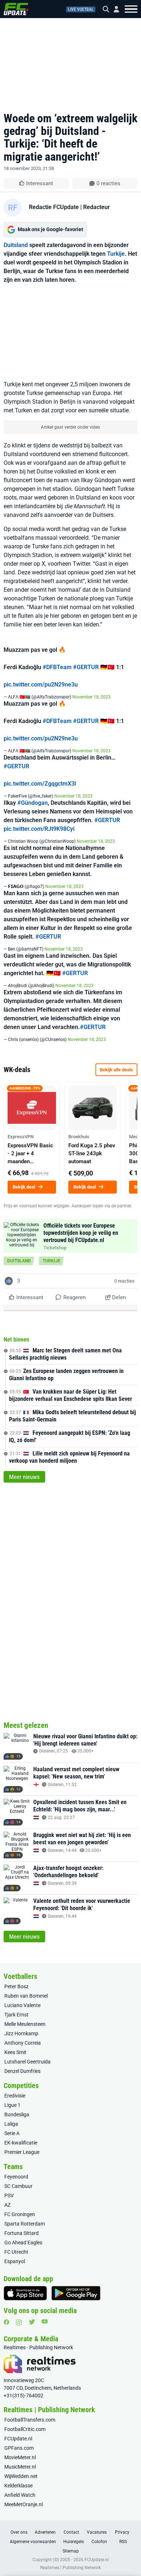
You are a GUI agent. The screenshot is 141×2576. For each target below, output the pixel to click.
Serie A (12, 2133)
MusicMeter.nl (20, 2467)
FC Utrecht (16, 2252)
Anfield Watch (20, 2495)
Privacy (122, 2532)
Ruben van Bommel (26, 1996)
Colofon (99, 2542)
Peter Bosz (16, 1986)
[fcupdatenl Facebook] (7, 2322)
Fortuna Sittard (22, 2233)
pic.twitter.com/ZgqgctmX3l (40, 784)
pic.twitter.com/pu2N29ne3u (41, 685)
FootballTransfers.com (30, 2420)
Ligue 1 (12, 2105)
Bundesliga (17, 2114)
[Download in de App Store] (25, 2293)
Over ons (19, 2532)
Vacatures (97, 2532)
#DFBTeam (57, 667)
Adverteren (45, 2532)
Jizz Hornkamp (21, 2033)
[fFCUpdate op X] (32, 2322)
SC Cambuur (18, 2186)
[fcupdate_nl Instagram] (19, 2322)
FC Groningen (20, 2214)
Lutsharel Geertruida (27, 2062)
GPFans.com (19, 2448)
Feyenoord (16, 2177)
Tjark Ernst (16, 2015)
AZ (7, 2205)
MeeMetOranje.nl (23, 2504)
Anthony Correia (23, 2043)
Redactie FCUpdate (54, 207)
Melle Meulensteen (25, 2024)
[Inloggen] (114, 9)
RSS (123, 2542)
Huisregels (74, 2542)
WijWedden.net (21, 2476)
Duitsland (16, 245)
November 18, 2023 (91, 697)
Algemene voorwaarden (33, 2542)
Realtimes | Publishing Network (70, 2568)
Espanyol (15, 2261)
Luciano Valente (22, 2005)
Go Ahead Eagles (23, 2243)
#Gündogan (33, 803)
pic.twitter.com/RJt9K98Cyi (39, 829)
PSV (9, 2195)
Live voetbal (81, 9)
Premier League (22, 2152)
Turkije (116, 254)
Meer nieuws (24, 1477)
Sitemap (71, 2551)
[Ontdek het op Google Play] (76, 2293)
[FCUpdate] (16, 9)
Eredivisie (15, 2096)
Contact (71, 2532)
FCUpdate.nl (18, 2439)
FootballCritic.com (25, 2429)
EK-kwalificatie (21, 2143)
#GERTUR (86, 667)
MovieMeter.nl (20, 2457)
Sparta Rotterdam (25, 2224)
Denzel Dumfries (22, 2071)
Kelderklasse (18, 2486)
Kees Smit (15, 2052)
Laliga (11, 2124)
